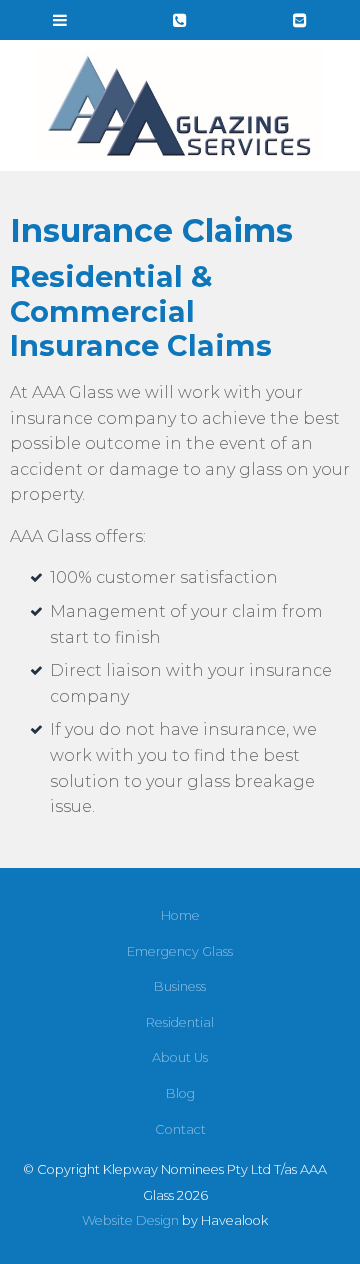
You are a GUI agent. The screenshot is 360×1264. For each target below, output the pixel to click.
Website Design (130, 1220)
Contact (180, 1129)
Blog (180, 1093)
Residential (180, 1022)
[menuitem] (180, 916)
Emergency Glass (180, 951)
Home (180, 915)
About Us (180, 1057)
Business (180, 986)
